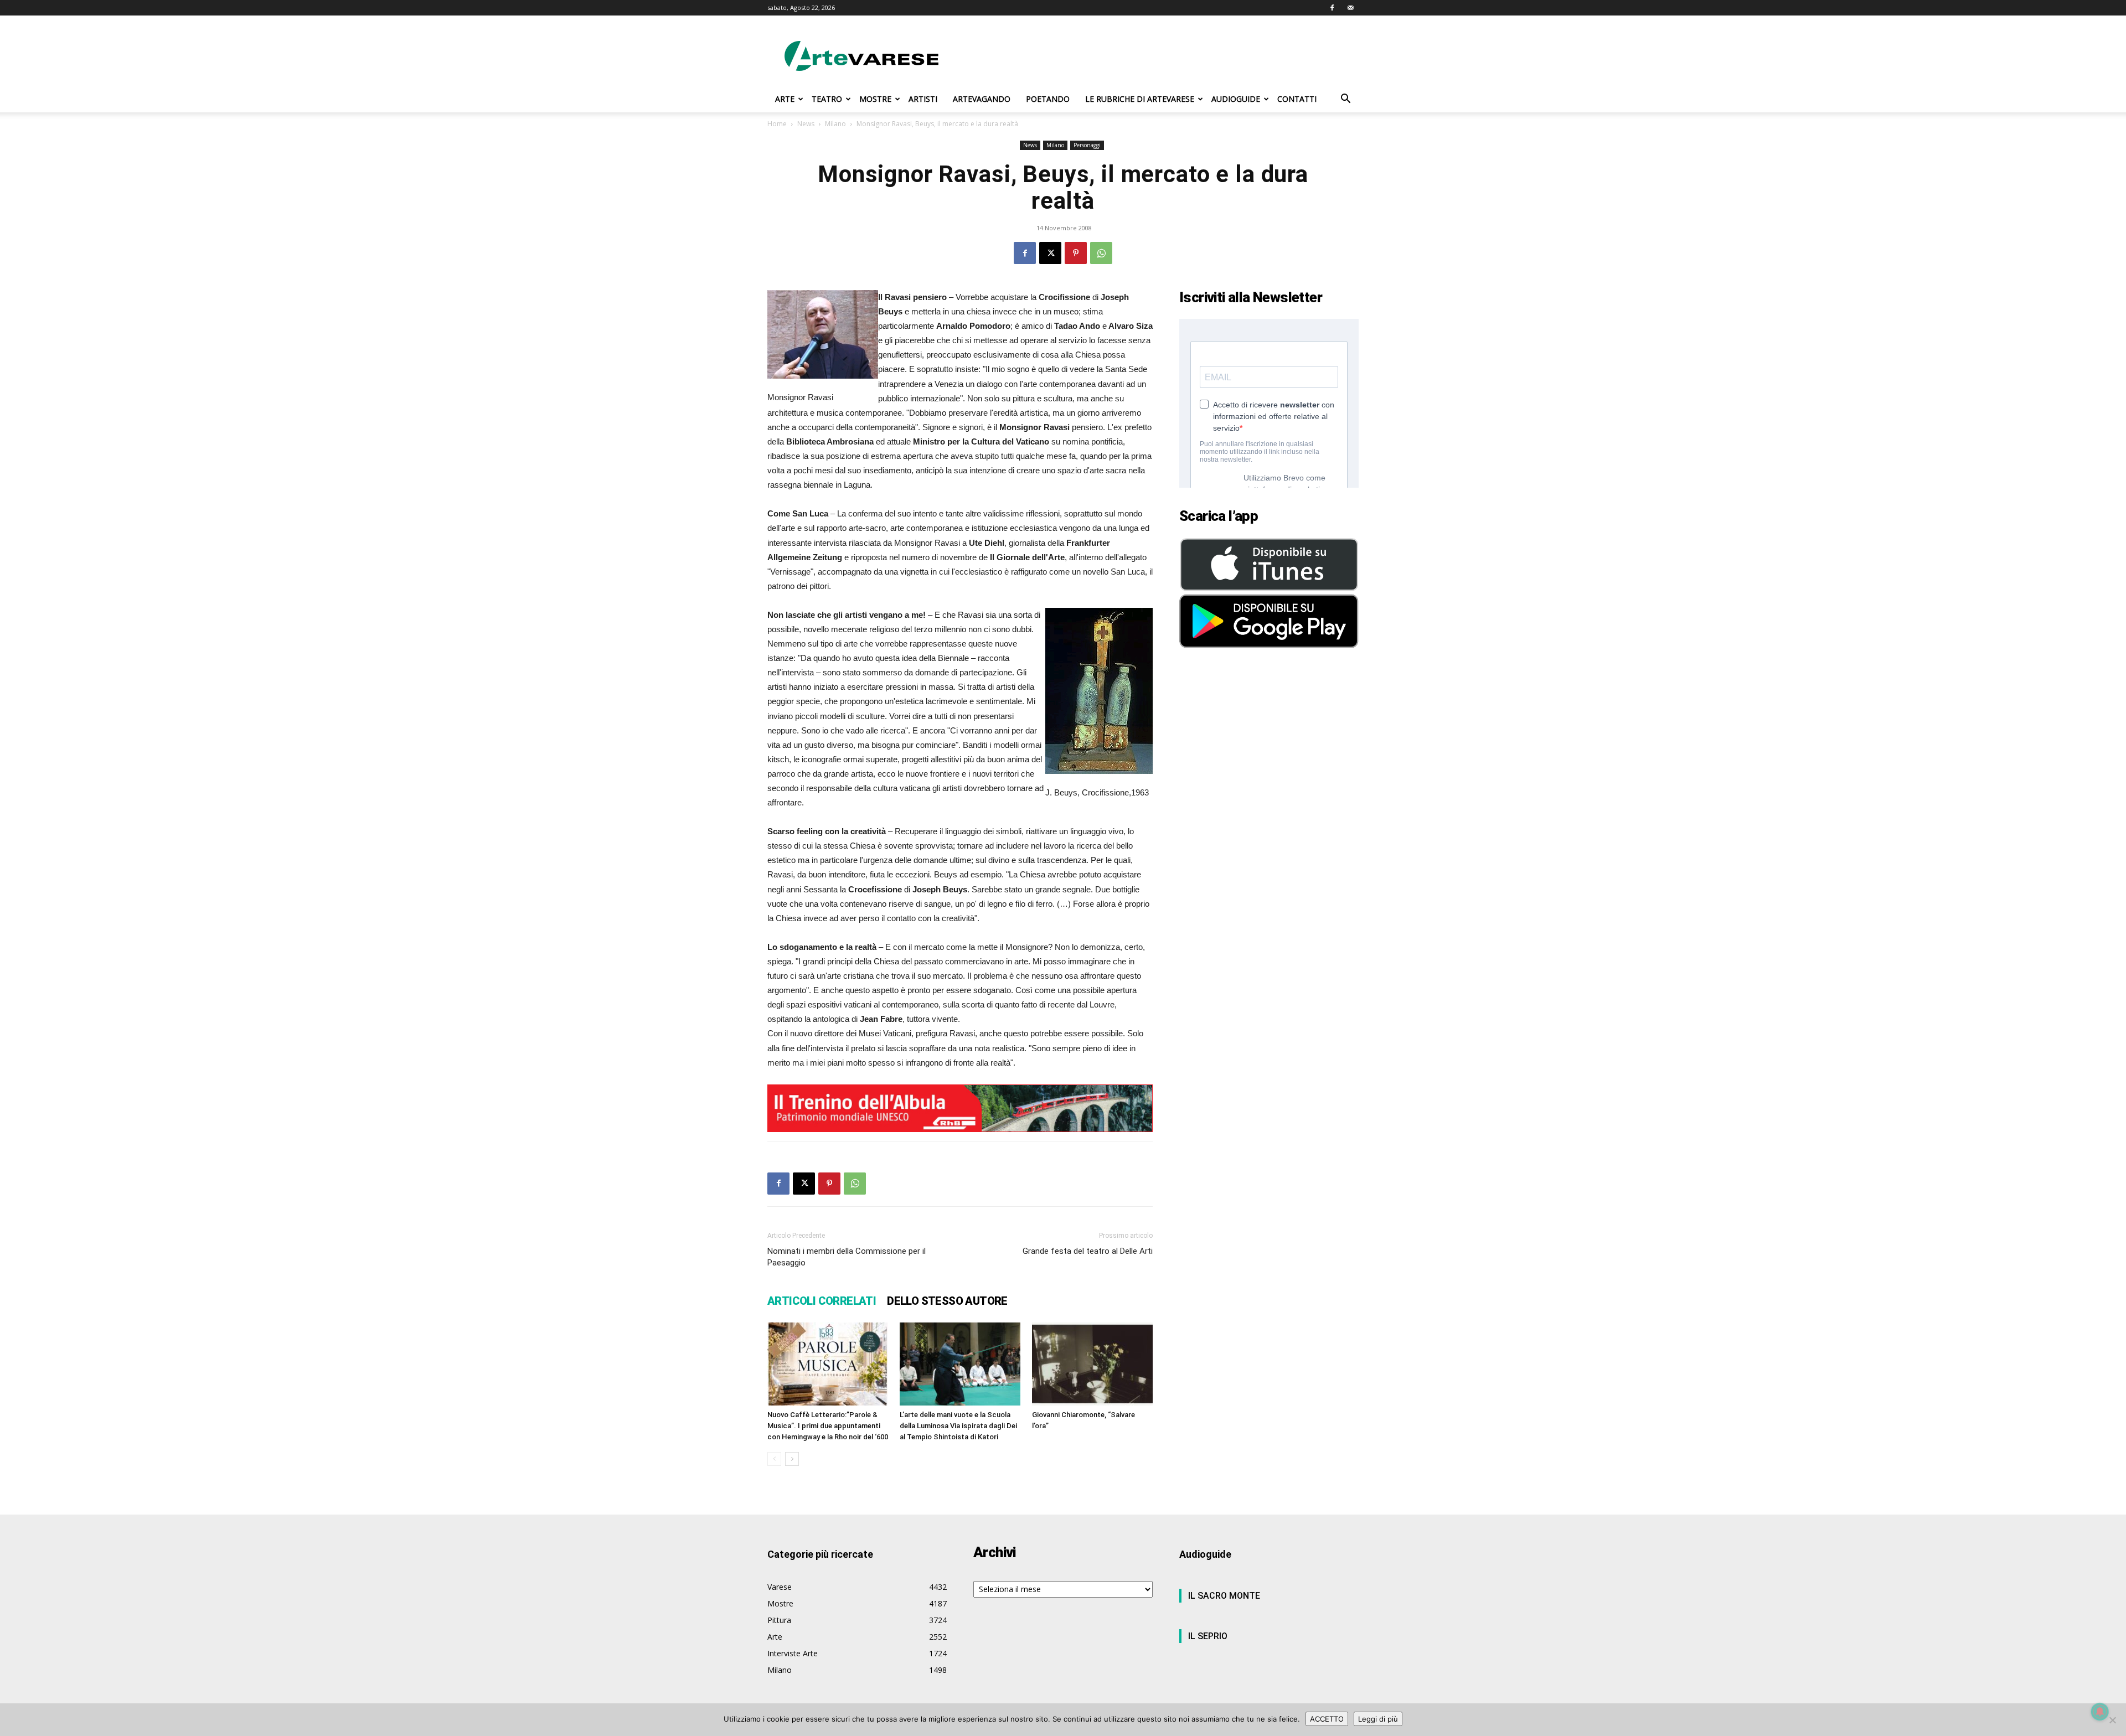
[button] (1345, 100)
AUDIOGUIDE (1236, 99)
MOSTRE (875, 99)
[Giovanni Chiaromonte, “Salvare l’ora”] (1092, 1364)
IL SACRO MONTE (1224, 1596)
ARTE (785, 99)
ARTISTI (923, 99)
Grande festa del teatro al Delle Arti (1088, 1251)
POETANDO (1048, 99)
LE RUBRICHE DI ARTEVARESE (1140, 99)
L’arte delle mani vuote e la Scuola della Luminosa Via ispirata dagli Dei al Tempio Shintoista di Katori (958, 1426)
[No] (2112, 1720)
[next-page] (792, 1459)
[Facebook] (1332, 8)
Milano (835, 124)
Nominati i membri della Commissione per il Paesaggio (847, 1257)
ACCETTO (1327, 1719)
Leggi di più (1378, 1719)
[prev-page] (774, 1459)
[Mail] (1350, 8)
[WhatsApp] (1101, 253)
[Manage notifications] (2100, 1712)
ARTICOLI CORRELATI (822, 1301)
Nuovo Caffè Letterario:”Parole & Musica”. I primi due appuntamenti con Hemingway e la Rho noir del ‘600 (828, 1426)
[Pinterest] (1076, 253)
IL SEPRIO (1208, 1636)
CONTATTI (1297, 99)
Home (777, 124)
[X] (1050, 253)
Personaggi (1087, 145)
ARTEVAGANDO (982, 99)
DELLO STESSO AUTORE (947, 1301)
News (806, 124)
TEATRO (827, 99)
